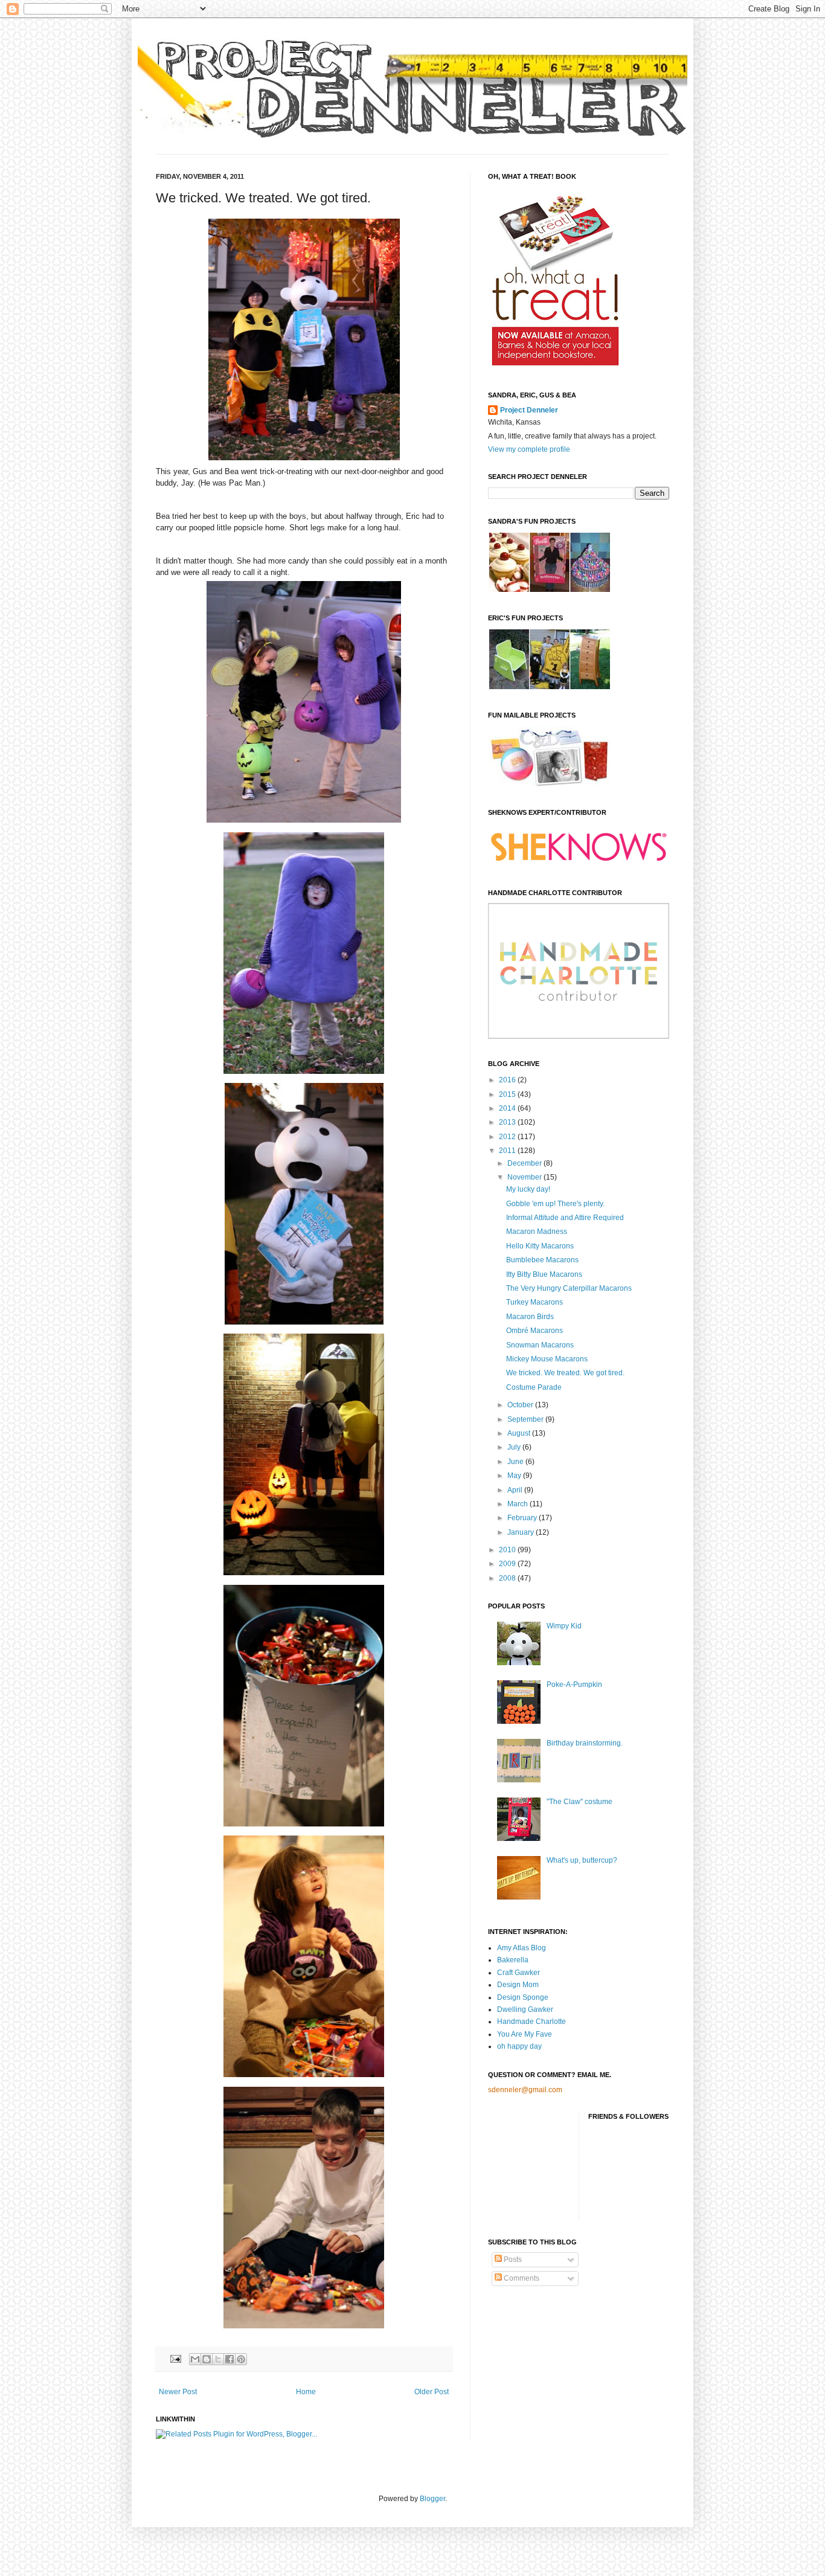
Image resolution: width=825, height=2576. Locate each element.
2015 (508, 1094)
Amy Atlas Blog (522, 1948)
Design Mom (518, 1985)
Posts (512, 2260)
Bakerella (513, 1960)
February (523, 1518)
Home (306, 2392)
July (515, 1447)
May (515, 1476)
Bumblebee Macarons (542, 1260)
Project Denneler (529, 410)
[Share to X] (218, 2359)
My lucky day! (528, 1189)
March (518, 1504)
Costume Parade (534, 1387)
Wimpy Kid (564, 1626)
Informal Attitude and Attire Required (565, 1218)
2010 (508, 1550)
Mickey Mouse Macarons (547, 1359)
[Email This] (195, 2359)
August (520, 1433)
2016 (508, 1080)
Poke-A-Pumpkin (574, 1685)
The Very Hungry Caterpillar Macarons (569, 1288)
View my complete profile (529, 449)
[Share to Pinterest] (241, 2359)
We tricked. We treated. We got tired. (565, 1373)
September (526, 1419)
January (522, 1532)
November (525, 1177)
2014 (508, 1108)
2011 (508, 1151)
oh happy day (519, 2046)
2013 (508, 1122)
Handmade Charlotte (531, 2022)
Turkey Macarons (534, 1302)
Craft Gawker (518, 1973)
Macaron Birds (530, 1317)
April (516, 1490)
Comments (521, 2278)
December (525, 1163)
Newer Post (178, 2392)
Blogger (432, 2499)
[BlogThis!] (207, 2359)
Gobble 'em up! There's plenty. (555, 1204)
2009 (508, 1564)
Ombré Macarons (534, 1331)
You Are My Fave (525, 2034)
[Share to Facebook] (230, 2359)
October (521, 1405)
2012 (508, 1137)
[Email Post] (175, 2359)
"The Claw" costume (579, 1802)
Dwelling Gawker (525, 2009)
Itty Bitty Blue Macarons (544, 1274)
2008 (508, 1578)
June (516, 1462)
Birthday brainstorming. (585, 1743)
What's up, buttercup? (582, 1860)
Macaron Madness (537, 1232)
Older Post (432, 2392)
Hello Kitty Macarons (540, 1246)
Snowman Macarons (540, 1345)
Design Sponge (523, 1997)
